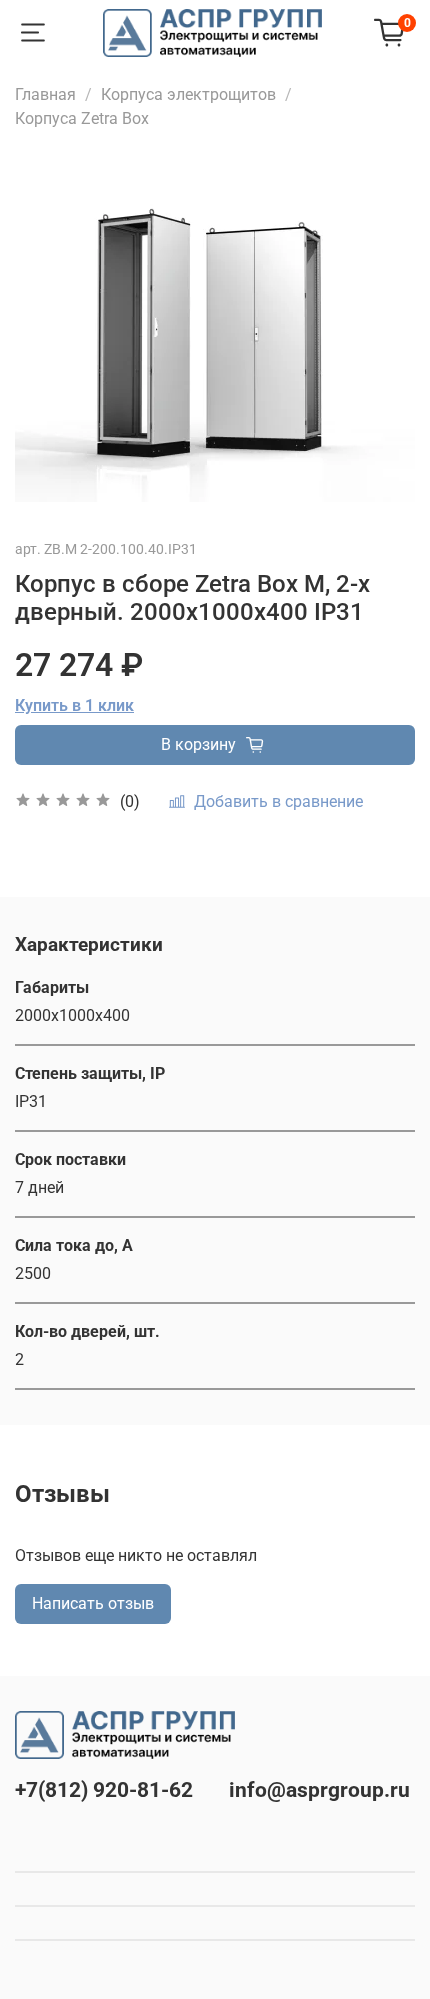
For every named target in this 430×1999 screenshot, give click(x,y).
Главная (45, 94)
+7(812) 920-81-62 (104, 1790)
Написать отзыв (93, 1603)
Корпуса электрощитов (188, 94)
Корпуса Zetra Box (82, 118)
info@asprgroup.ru (319, 1790)
